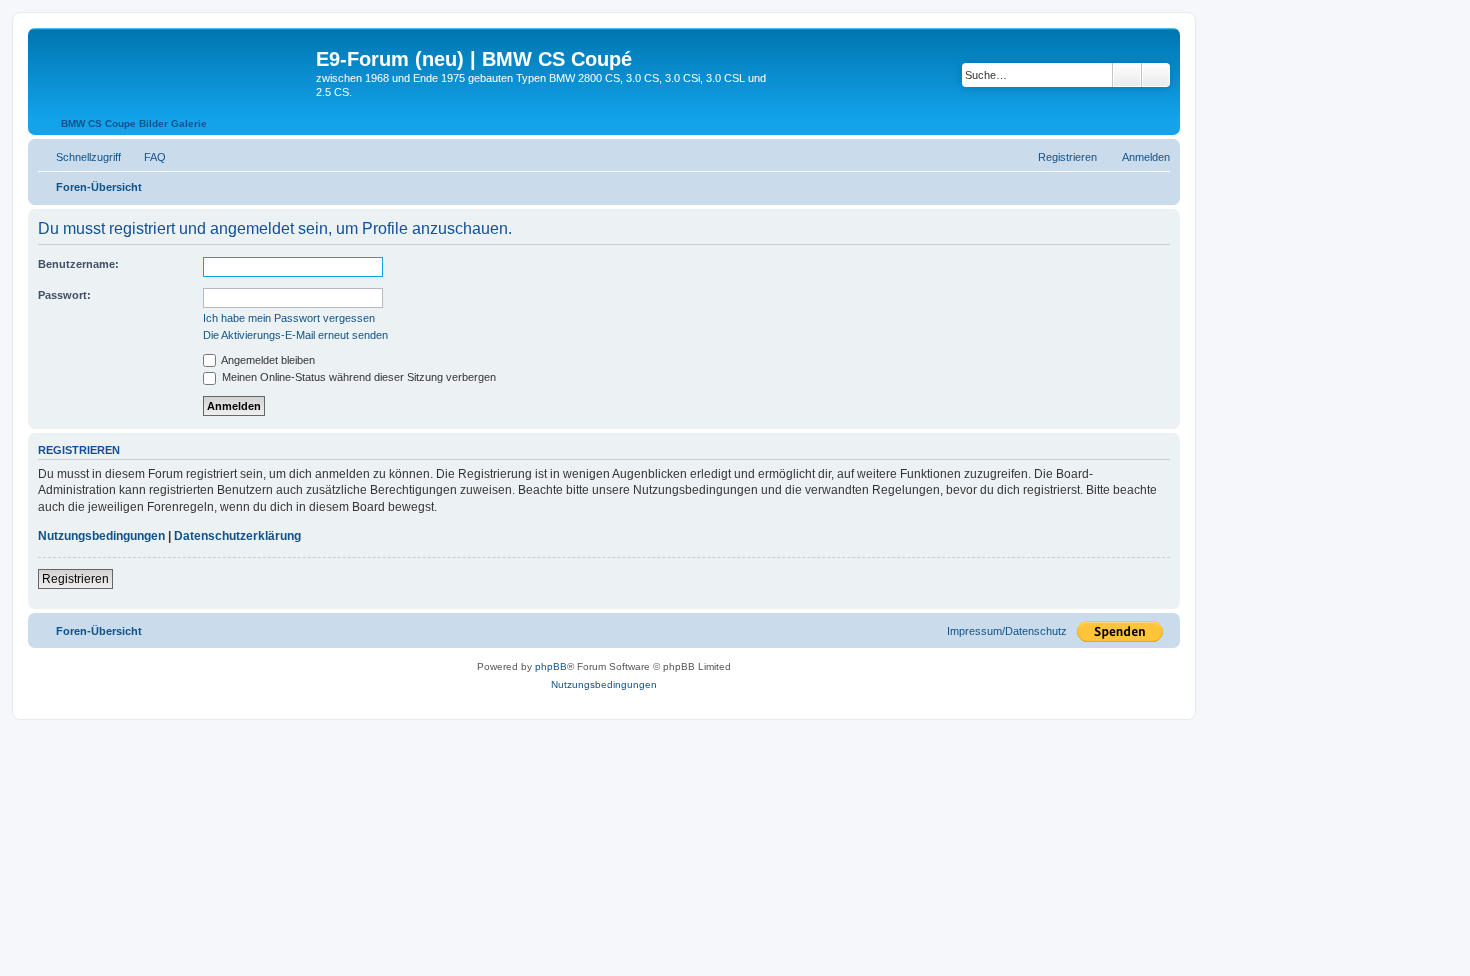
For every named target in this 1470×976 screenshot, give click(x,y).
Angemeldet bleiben (267, 360)
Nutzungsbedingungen (101, 536)
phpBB (551, 666)
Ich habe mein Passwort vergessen (289, 318)
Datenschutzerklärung (237, 536)
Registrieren (75, 579)
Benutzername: (78, 264)
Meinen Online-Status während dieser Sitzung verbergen (357, 377)
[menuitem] (146, 157)
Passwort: (64, 295)
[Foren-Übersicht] (174, 65)
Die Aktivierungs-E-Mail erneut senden (295, 335)
